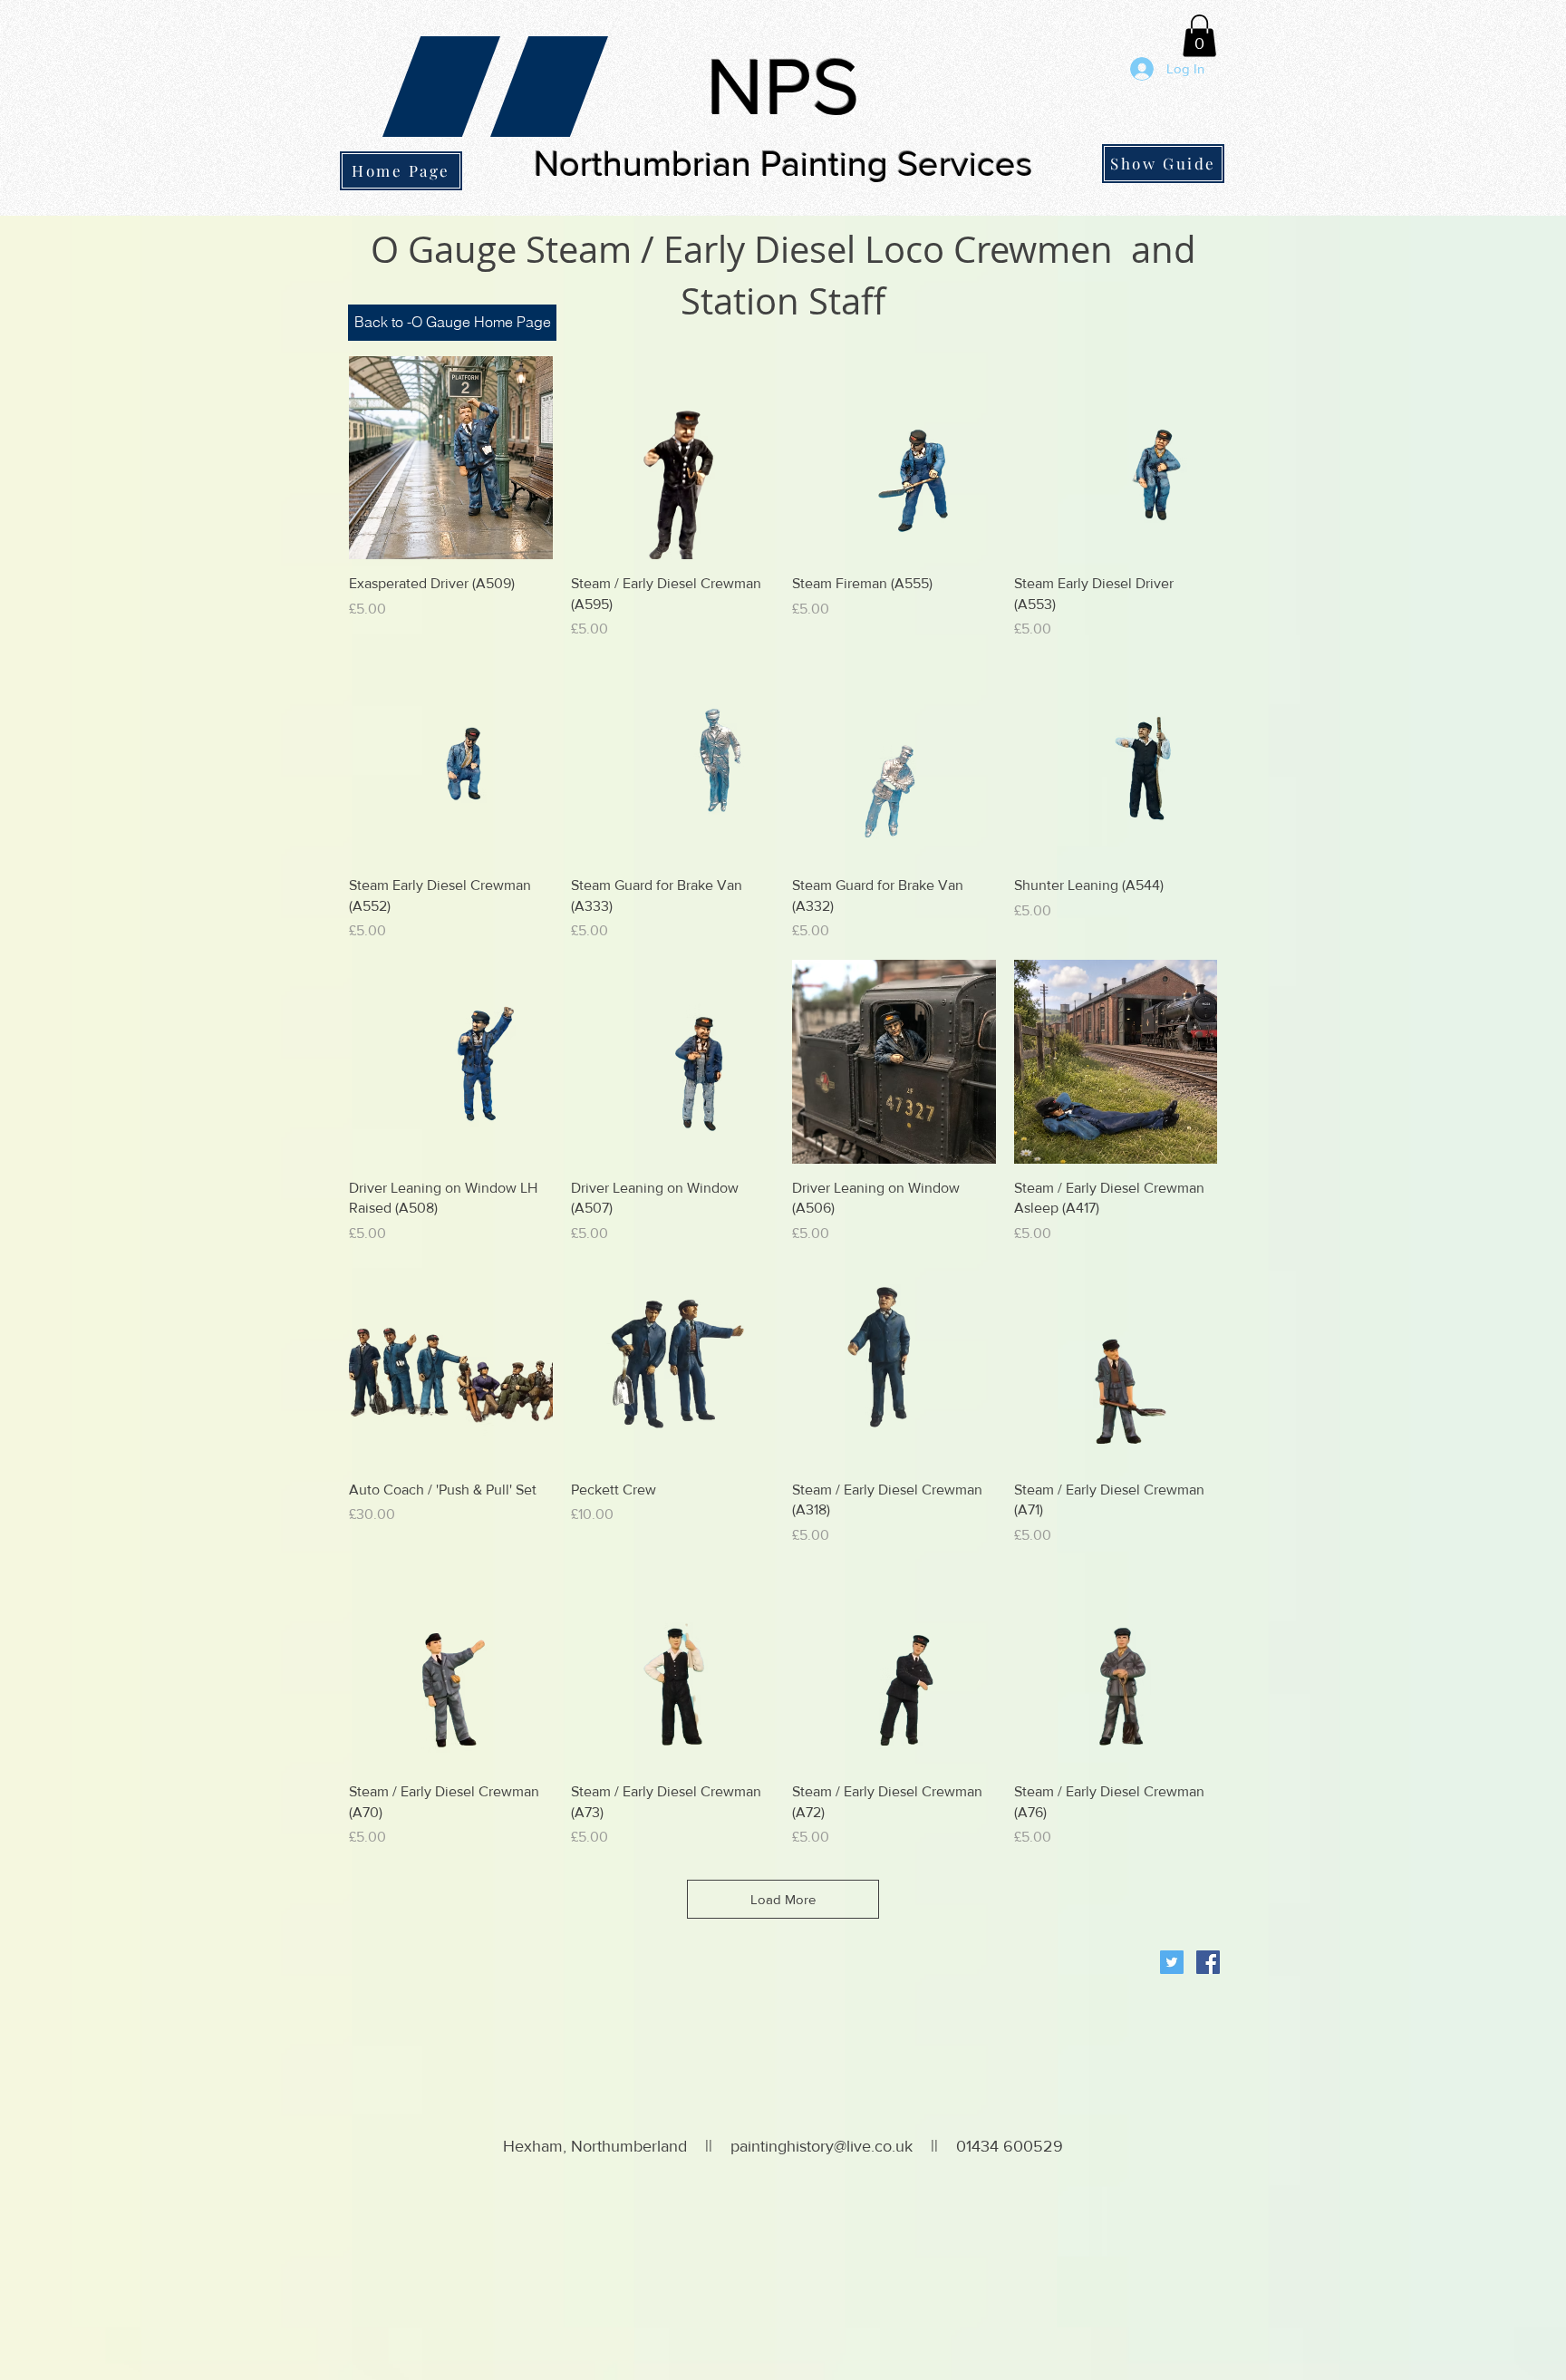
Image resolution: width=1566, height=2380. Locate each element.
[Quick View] (451, 458)
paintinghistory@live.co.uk (822, 2146)
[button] (1199, 36)
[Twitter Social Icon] (1172, 1962)
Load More (783, 1899)
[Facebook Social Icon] (1208, 1962)
